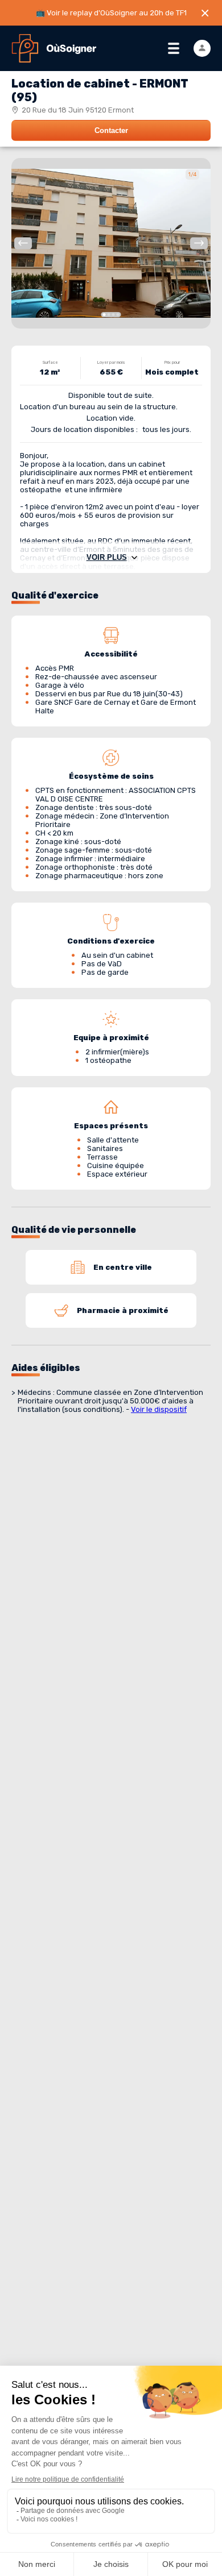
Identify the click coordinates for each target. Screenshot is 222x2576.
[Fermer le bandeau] (205, 13)
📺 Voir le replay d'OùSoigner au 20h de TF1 (111, 13)
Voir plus (107, 557)
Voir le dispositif (159, 1409)
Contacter (111, 130)
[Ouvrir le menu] (174, 48)
